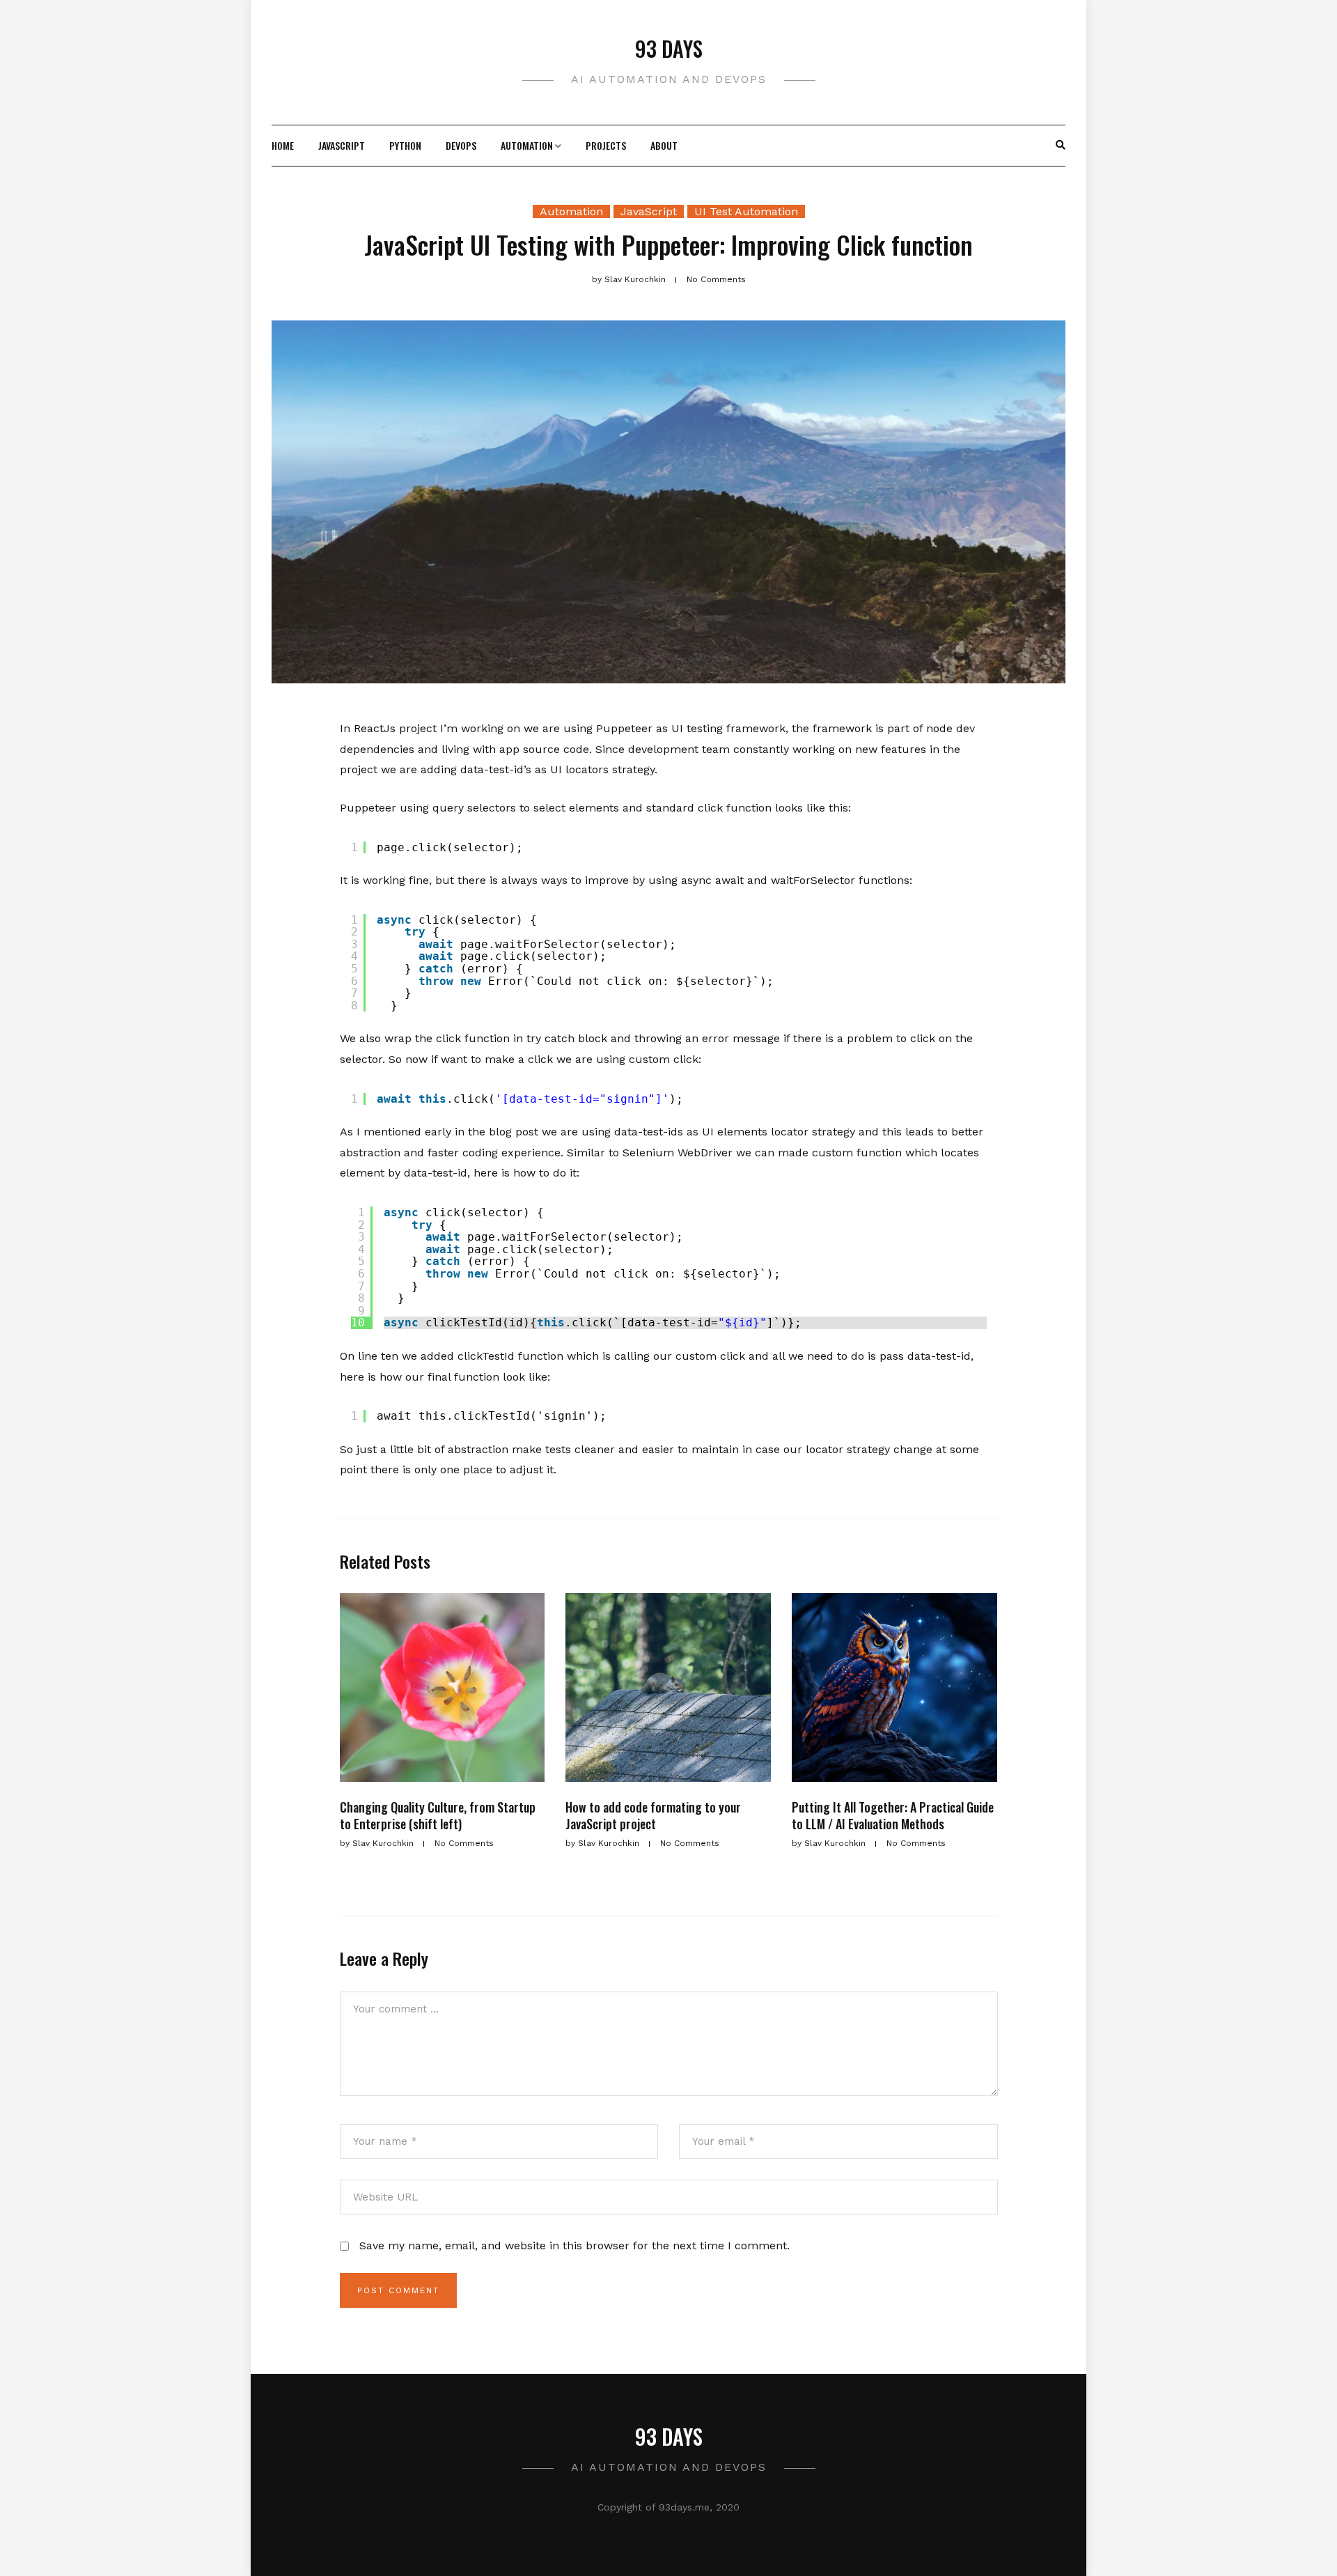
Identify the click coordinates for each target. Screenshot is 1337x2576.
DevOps (461, 145)
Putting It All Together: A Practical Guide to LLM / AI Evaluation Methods (893, 1815)
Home (283, 145)
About (664, 145)
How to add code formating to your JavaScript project (653, 1815)
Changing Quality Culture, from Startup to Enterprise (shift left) (438, 1815)
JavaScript (342, 145)
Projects (606, 145)
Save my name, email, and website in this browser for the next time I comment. (574, 2245)
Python (405, 145)
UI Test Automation (746, 211)
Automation (527, 145)
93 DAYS (669, 48)
